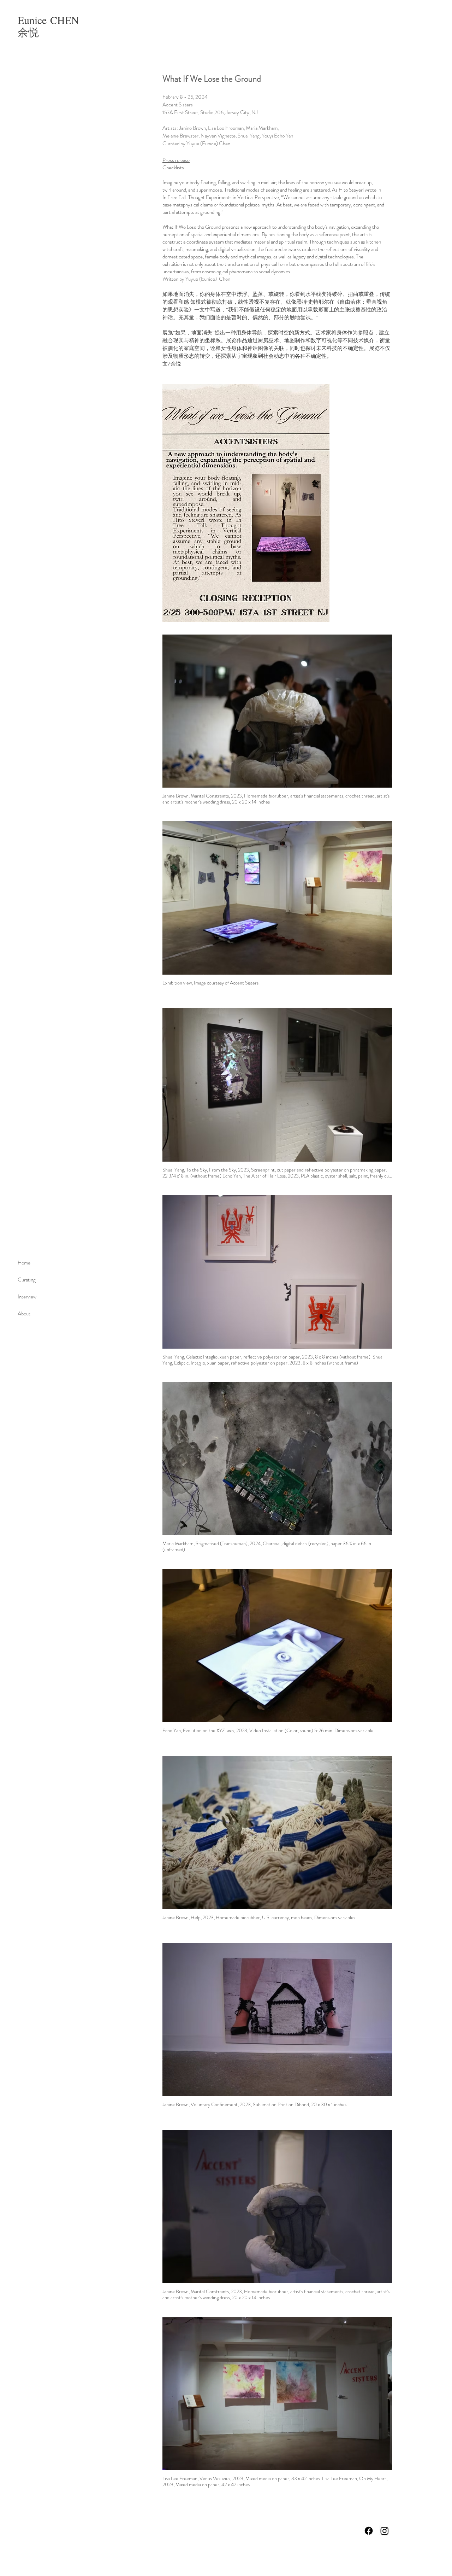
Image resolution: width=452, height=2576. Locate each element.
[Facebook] (369, 2531)
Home (24, 1263)
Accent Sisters (178, 105)
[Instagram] (385, 2531)
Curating (27, 1280)
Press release (176, 160)
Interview (27, 1297)
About (24, 1314)
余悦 (28, 32)
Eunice (34, 20)
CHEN (65, 20)
